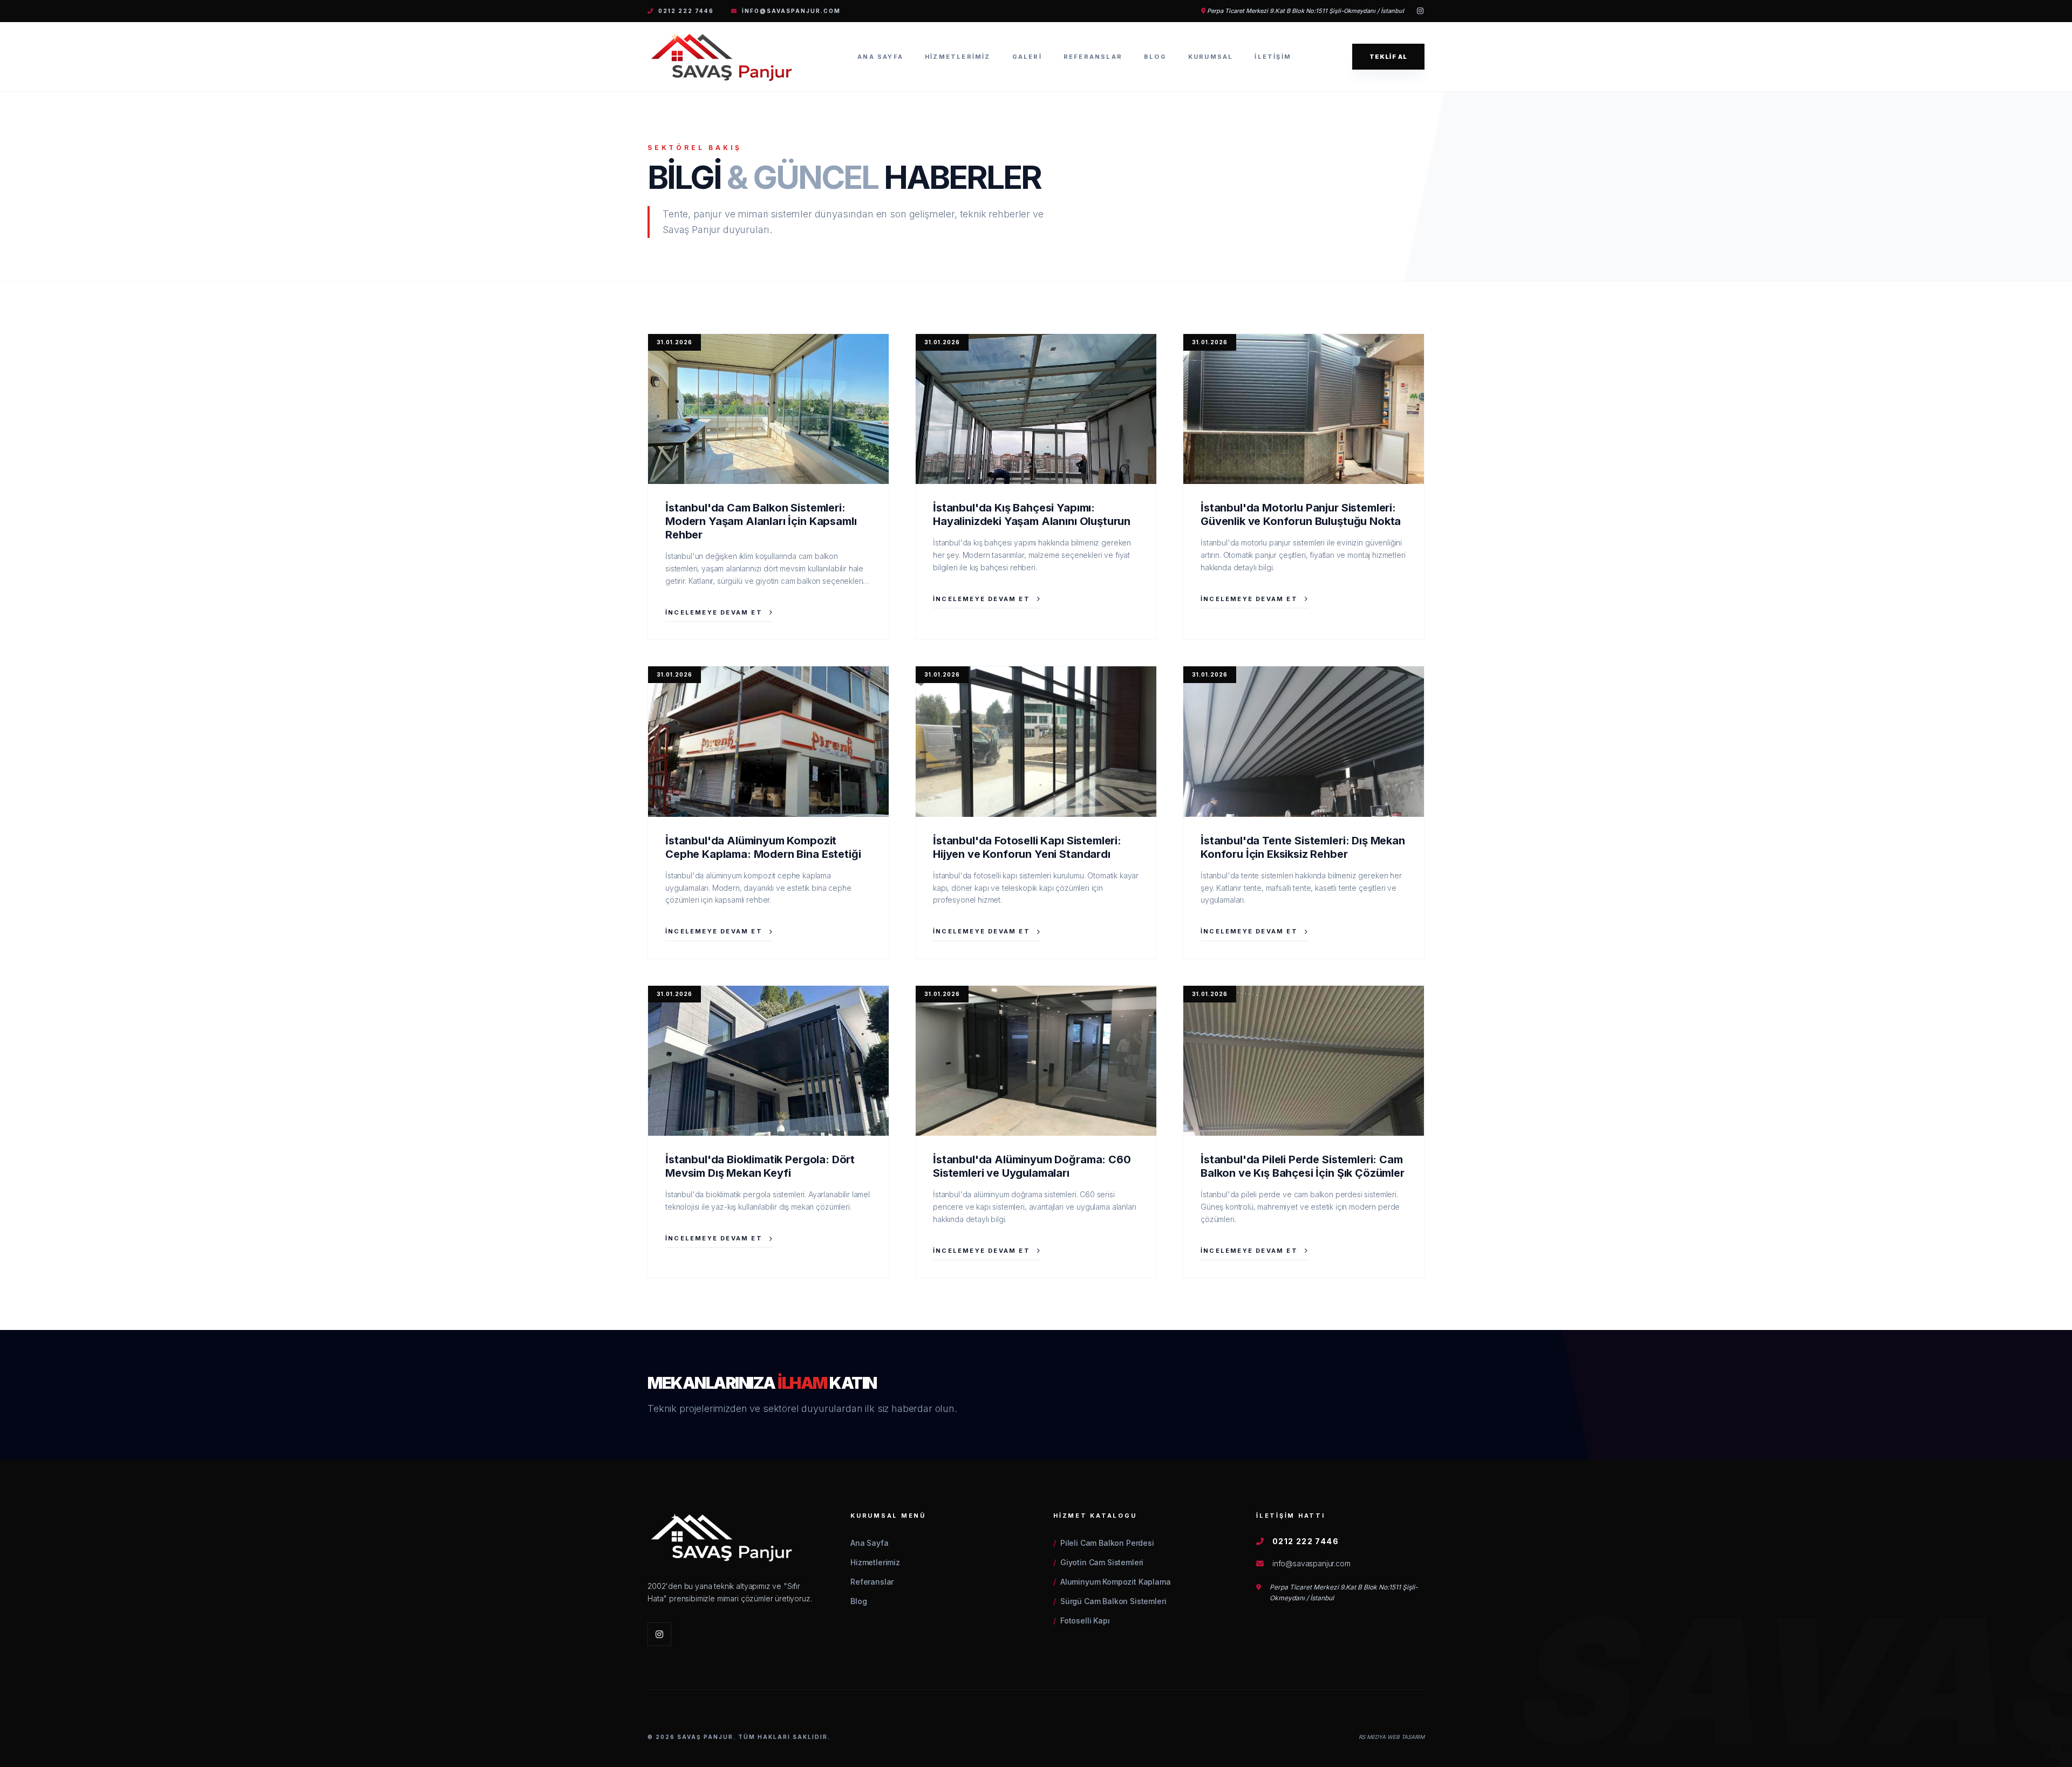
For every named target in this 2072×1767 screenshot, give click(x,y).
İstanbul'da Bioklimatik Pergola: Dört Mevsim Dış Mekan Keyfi (760, 1166)
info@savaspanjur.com (791, 11)
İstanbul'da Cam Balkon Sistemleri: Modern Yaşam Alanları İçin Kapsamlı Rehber (761, 521)
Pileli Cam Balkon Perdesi (1104, 1543)
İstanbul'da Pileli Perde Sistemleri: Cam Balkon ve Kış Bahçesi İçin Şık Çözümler (1303, 1166)
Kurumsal (1211, 57)
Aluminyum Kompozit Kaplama (1112, 1582)
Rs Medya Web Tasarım (1392, 1737)
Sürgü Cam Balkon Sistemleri (1110, 1601)
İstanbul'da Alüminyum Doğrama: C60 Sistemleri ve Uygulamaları (1032, 1166)
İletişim (1273, 57)
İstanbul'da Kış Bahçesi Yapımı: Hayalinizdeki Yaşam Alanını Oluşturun (1032, 514)
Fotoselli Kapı (1082, 1621)
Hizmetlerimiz (958, 57)
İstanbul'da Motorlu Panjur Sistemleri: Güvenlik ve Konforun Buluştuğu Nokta (1301, 514)
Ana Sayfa (880, 57)
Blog (1155, 57)
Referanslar (1093, 57)
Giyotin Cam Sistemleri (1098, 1562)
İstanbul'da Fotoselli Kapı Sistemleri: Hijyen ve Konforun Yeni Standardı (1027, 847)
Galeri (1027, 57)
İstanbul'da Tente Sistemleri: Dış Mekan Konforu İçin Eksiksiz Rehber (1303, 847)
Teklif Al (1388, 57)
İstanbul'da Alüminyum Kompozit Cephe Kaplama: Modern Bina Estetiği (763, 847)
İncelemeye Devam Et (714, 612)
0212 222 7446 (686, 11)
